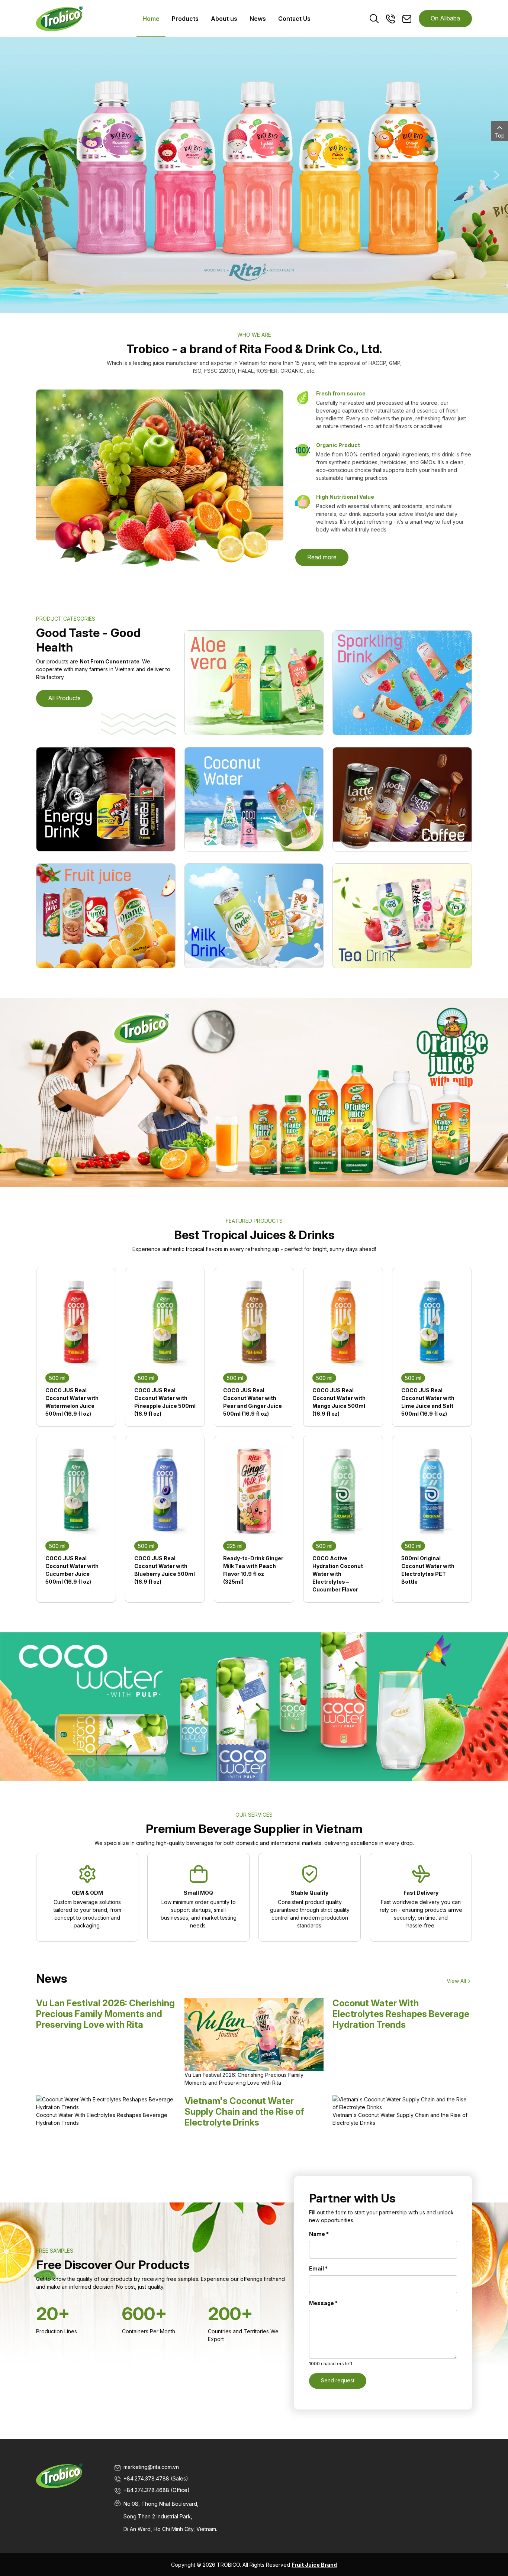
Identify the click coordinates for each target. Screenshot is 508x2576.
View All (456, 1981)
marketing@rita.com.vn (151, 2467)
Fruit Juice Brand (314, 2565)
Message (323, 2303)
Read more (322, 557)
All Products (64, 698)
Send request (338, 2380)
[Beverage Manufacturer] (60, 18)
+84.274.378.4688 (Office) (157, 2490)
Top (500, 135)
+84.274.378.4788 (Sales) (156, 2478)
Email (318, 2268)
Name (319, 2234)
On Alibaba (445, 18)
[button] (12, 175)
